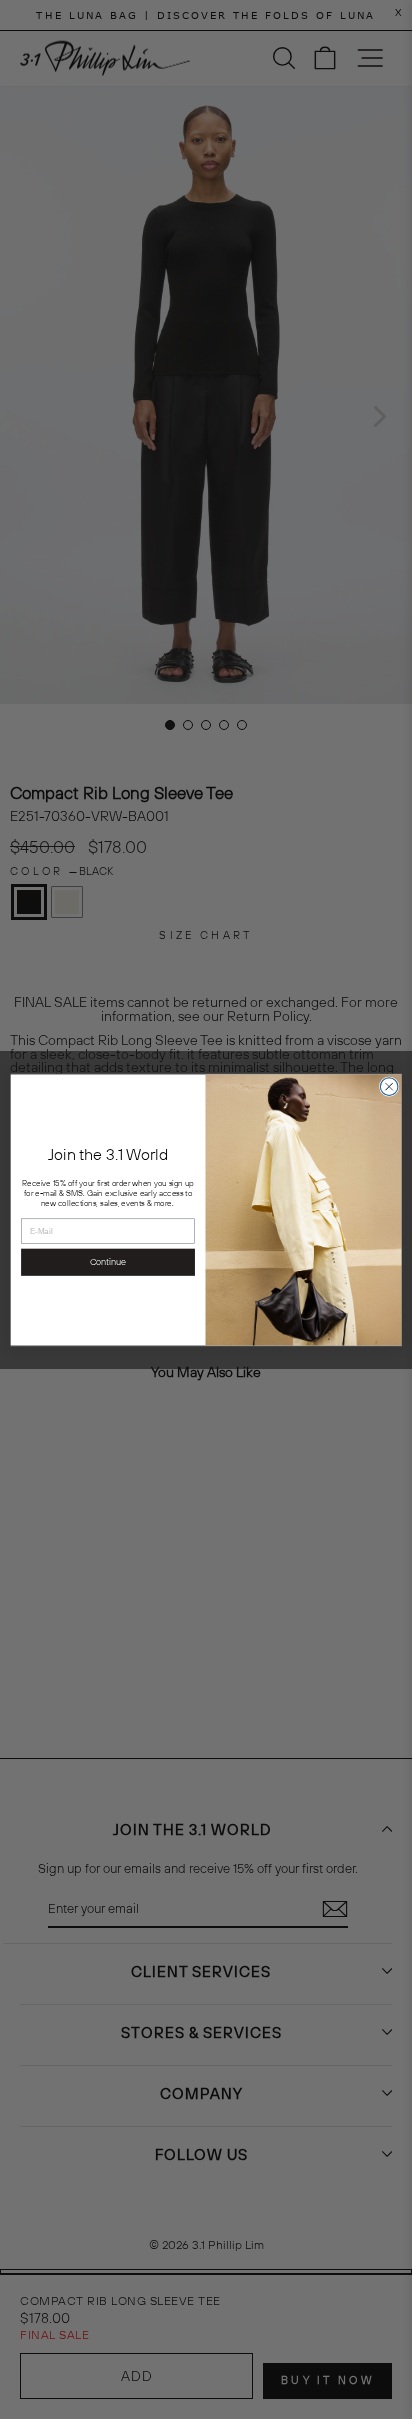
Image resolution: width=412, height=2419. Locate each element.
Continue (108, 1262)
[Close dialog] (389, 1086)
